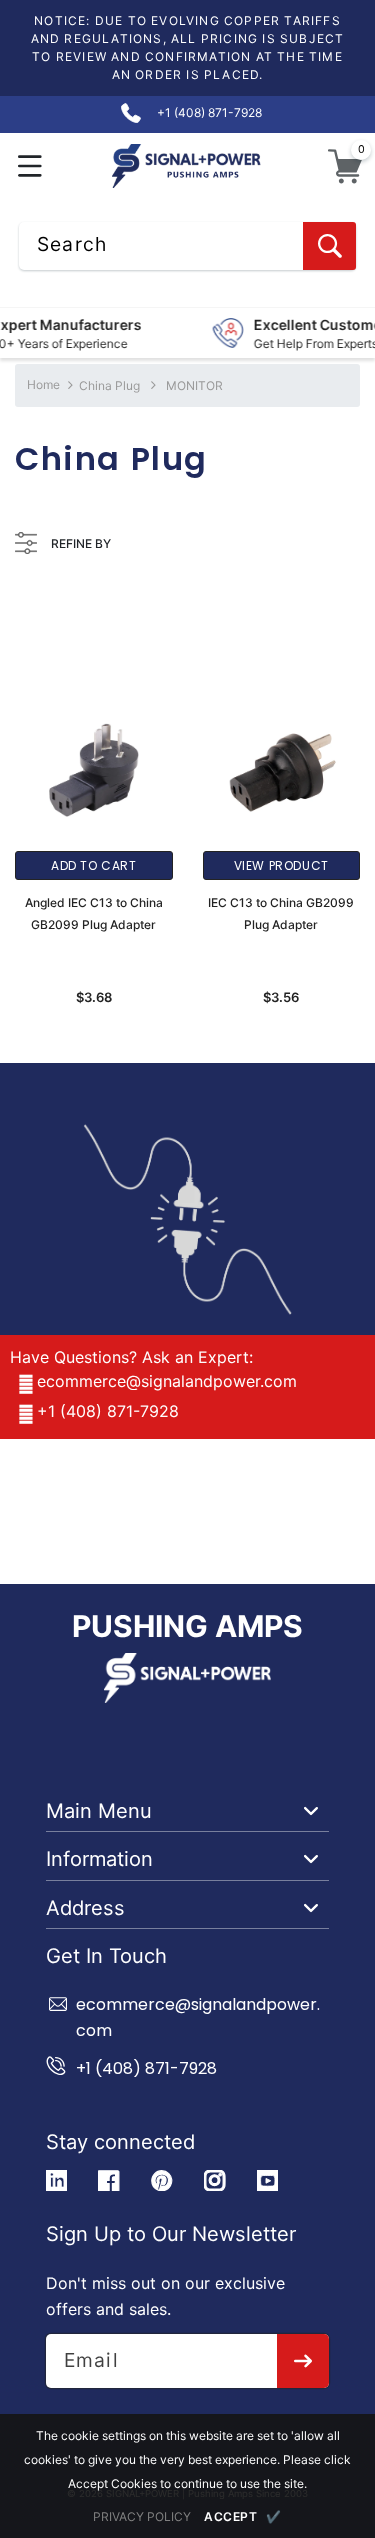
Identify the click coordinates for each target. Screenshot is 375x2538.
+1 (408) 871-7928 (108, 1411)
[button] (30, 166)
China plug (109, 385)
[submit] (303, 2361)
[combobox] (187, 246)
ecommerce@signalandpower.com (167, 1381)
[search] (329, 246)
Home (43, 384)
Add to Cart (94, 865)
